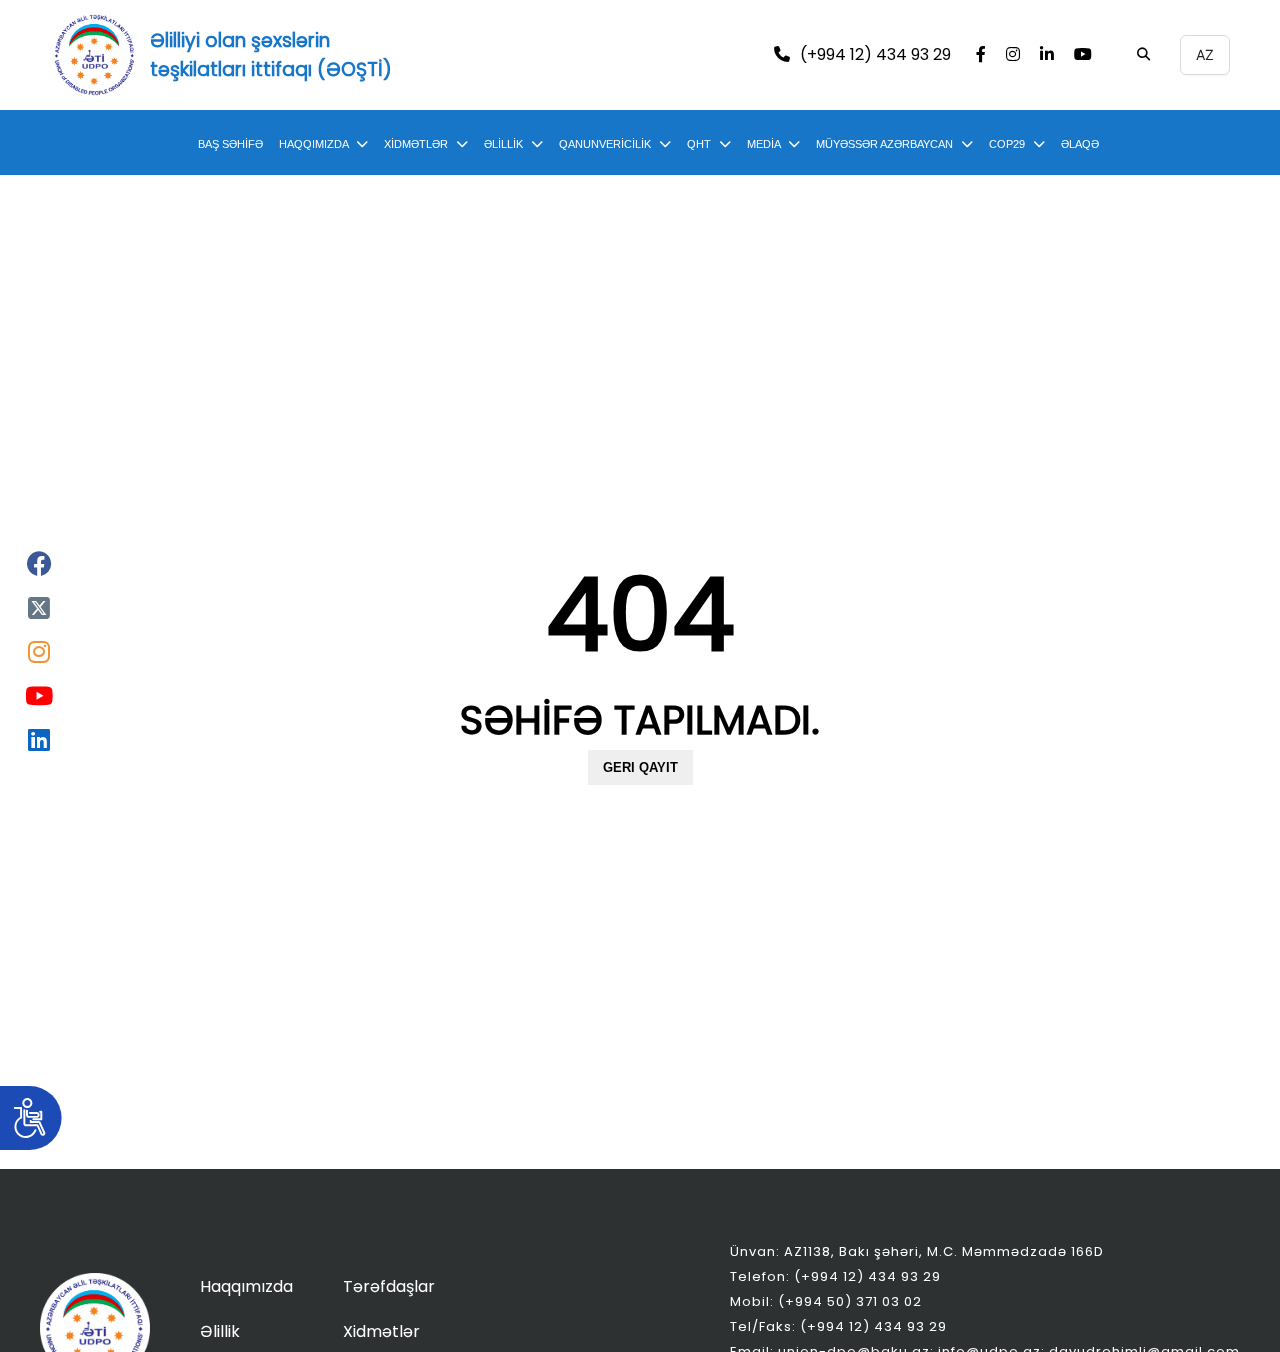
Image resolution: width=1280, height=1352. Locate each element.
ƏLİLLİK (503, 144)
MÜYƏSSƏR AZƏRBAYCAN (884, 144)
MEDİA (763, 144)
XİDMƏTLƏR (416, 144)
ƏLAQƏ (1080, 144)
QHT (699, 144)
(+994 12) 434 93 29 (875, 55)
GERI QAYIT (640, 767)
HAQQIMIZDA (313, 144)
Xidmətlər (381, 1331)
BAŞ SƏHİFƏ (230, 144)
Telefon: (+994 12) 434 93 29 (835, 1276)
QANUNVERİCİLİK (605, 144)
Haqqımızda (246, 1286)
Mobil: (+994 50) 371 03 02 (826, 1301)
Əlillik (220, 1331)
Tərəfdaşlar (389, 1286)
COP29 (1007, 144)
